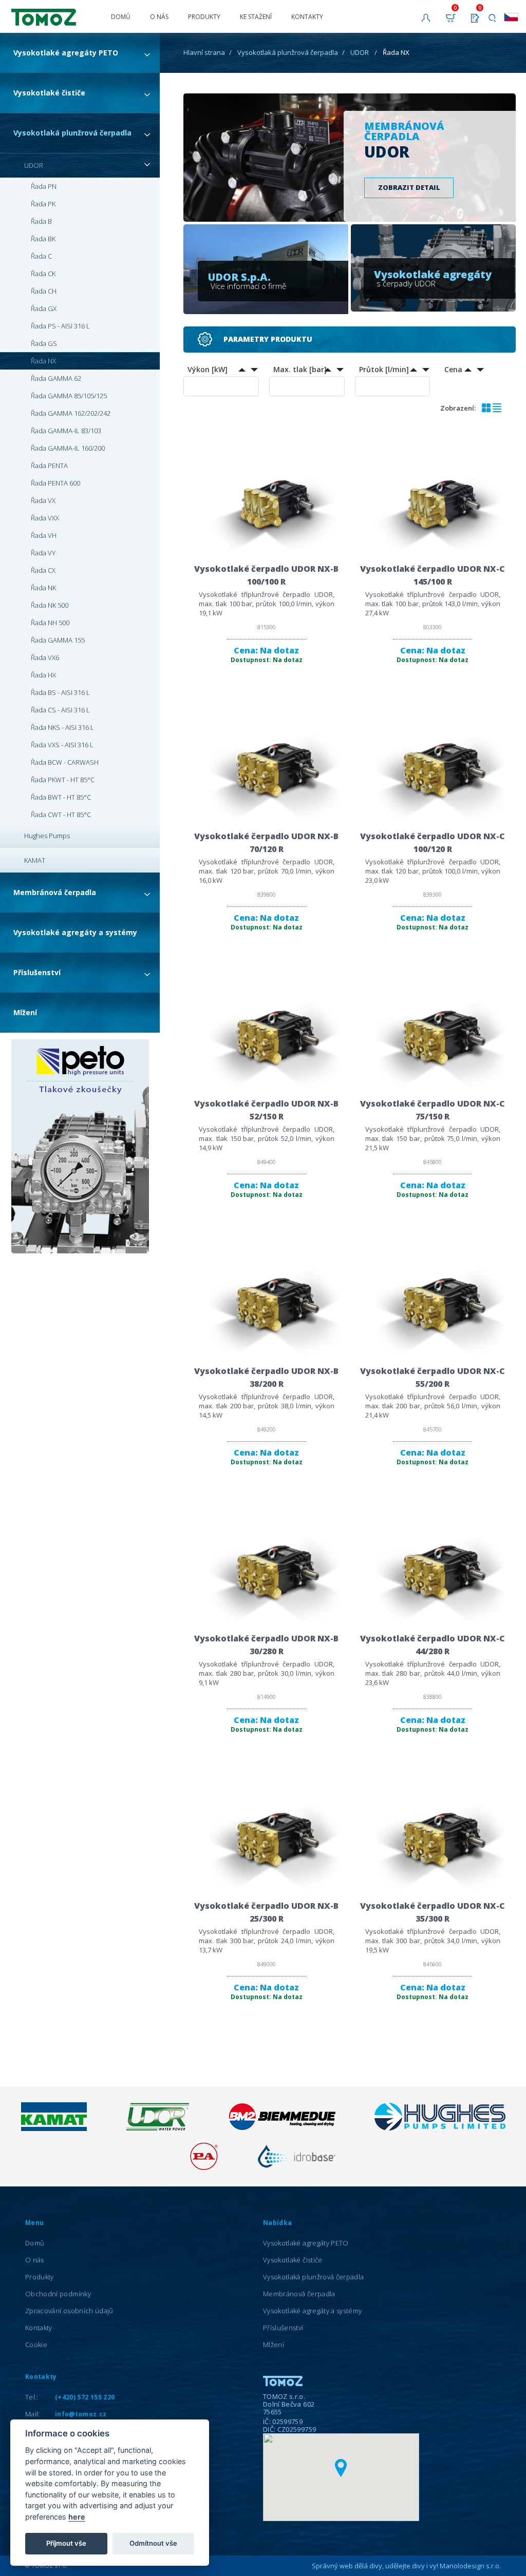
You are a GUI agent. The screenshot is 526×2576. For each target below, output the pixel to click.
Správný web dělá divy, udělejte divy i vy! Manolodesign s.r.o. (406, 2566)
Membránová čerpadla (55, 892)
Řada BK (43, 239)
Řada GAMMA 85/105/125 (69, 396)
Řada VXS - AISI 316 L (62, 745)
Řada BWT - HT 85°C (61, 797)
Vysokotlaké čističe (49, 93)
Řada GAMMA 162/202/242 (71, 413)
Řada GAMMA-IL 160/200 (68, 448)
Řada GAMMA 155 (58, 640)
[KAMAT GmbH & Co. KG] (54, 2128)
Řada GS (44, 343)
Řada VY (43, 553)
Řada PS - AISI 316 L (60, 326)
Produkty (204, 17)
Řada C (41, 256)
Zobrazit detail (409, 187)
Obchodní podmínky (58, 2294)
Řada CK (43, 274)
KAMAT (35, 860)
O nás (159, 17)
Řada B (41, 221)
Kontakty (307, 17)
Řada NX (43, 361)
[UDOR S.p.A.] (157, 2128)
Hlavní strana (204, 52)
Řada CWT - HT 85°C (61, 815)
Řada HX (43, 675)
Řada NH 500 (50, 623)
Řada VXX (45, 518)
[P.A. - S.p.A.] (204, 2167)
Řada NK (43, 588)
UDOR (34, 165)
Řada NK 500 (50, 605)
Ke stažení (256, 17)
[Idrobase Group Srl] (296, 2167)
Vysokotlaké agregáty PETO (66, 53)
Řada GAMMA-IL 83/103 (66, 431)
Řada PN (44, 186)
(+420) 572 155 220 (85, 2397)
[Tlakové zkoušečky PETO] (80, 1147)
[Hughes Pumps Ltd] (440, 2128)
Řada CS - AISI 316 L (60, 710)
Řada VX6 (45, 657)
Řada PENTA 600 (55, 483)
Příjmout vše (66, 2543)
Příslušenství (37, 972)
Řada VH (44, 535)
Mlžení (25, 1012)
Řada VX (43, 500)
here (77, 2517)
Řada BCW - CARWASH (65, 762)
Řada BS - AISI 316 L (60, 692)
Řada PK (43, 204)
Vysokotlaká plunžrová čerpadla (72, 133)
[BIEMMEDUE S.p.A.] (282, 2128)
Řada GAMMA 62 (56, 378)
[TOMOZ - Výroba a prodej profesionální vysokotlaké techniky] (54, 13)
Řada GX (44, 308)
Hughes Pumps (47, 836)
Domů (121, 17)
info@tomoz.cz (81, 2414)
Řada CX (43, 570)
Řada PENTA (49, 466)
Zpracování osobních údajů (69, 2311)
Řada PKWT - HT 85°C (63, 780)
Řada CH (44, 291)
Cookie (36, 2345)
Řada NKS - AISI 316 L (62, 727)
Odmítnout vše (153, 2543)
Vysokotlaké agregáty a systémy (75, 932)
